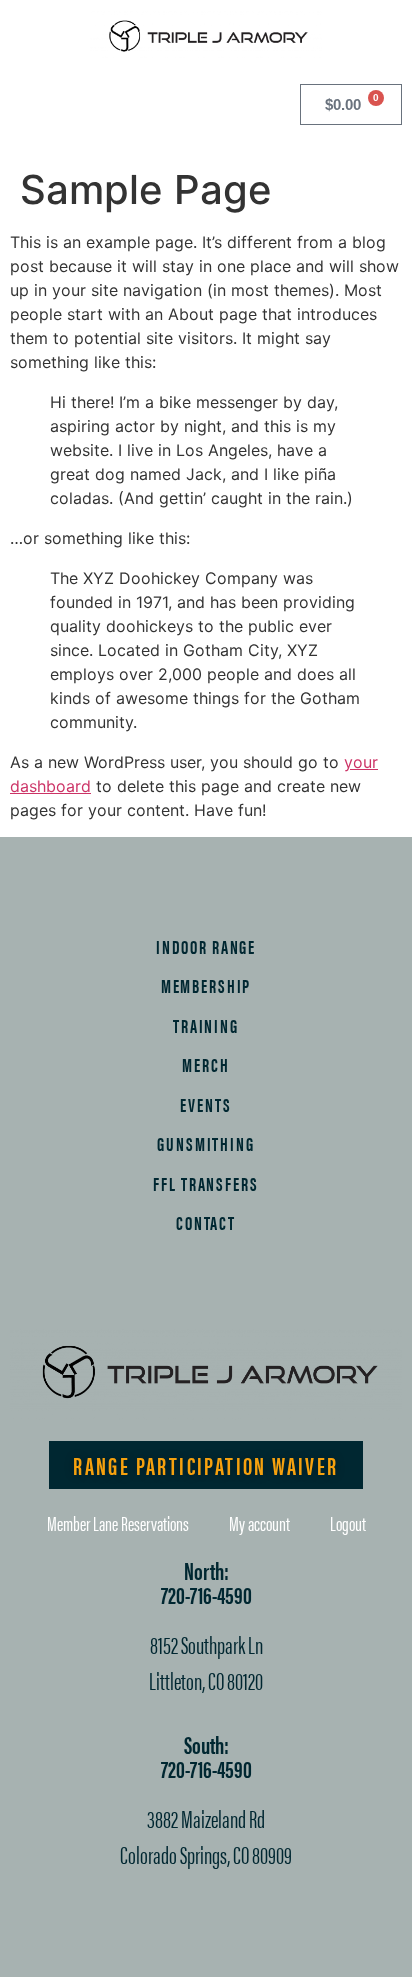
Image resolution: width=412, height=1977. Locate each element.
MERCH (205, 1064)
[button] (24, 101)
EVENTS (205, 1104)
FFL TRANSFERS (205, 1183)
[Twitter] (241, 1296)
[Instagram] (172, 1296)
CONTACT (206, 1222)
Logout (348, 1523)
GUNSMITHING (205, 1143)
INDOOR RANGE (206, 946)
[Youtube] (310, 1296)
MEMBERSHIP (206, 985)
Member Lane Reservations (118, 1523)
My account (259, 1523)
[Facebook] (103, 1296)
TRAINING (206, 1025)
